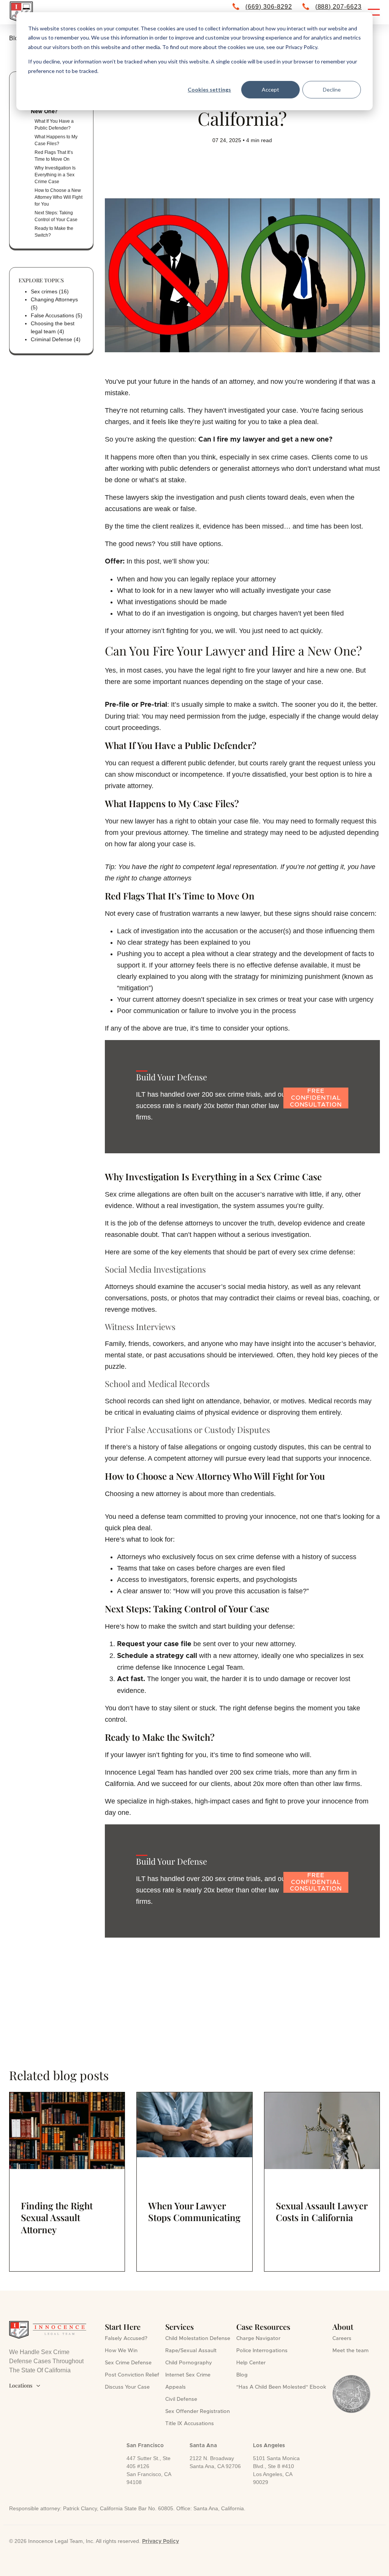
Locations (25, 2385)
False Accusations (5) (57, 315)
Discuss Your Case (127, 2387)
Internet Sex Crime (188, 2375)
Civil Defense (181, 2399)
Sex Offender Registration (198, 2411)
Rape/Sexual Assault (191, 2351)
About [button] (343, 2327)
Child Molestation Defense (198, 2339)
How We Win (121, 2351)
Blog (242, 2375)
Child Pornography (189, 2363)
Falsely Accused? (126, 2339)
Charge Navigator (258, 2339)
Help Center (251, 2363)
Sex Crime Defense (128, 2363)
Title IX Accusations (190, 2424)
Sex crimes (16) (50, 291)
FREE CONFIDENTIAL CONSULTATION (316, 1098)
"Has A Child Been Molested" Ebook (281, 2387)
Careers (342, 2339)
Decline (332, 89)
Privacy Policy (161, 2541)
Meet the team (350, 2351)
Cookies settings (209, 89)
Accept (270, 89)
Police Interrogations (262, 2351)
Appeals (176, 2387)
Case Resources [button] (263, 2327)
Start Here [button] (123, 2327)
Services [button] (179, 2327)
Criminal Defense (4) (56, 339)
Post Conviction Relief (132, 2375)
